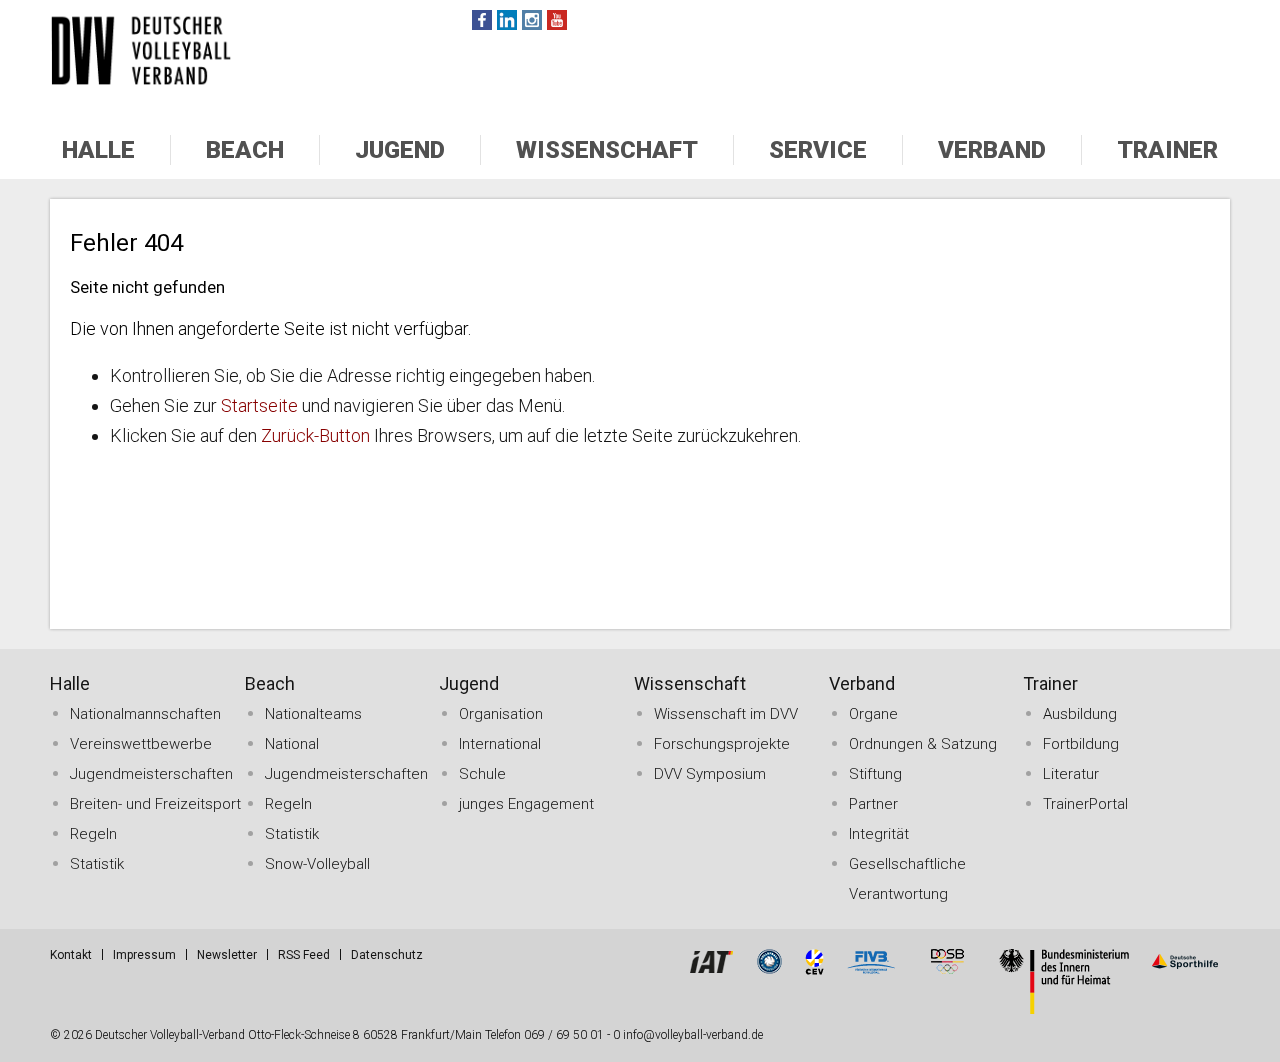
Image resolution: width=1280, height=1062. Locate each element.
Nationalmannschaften (145, 714)
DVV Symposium (710, 774)
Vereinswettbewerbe (141, 744)
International (500, 744)
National (292, 744)
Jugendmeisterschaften (151, 774)
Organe (873, 714)
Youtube (557, 20)
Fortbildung (1081, 744)
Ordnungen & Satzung (923, 744)
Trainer (1167, 150)
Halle (98, 150)
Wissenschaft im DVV (726, 714)
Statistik (97, 864)
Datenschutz (387, 955)
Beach (245, 150)
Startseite (259, 405)
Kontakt (71, 955)
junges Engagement (526, 804)
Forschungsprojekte (722, 744)
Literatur (1071, 774)
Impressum (144, 955)
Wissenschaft (607, 150)
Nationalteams (313, 714)
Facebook (482, 20)
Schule (482, 774)
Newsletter (227, 955)
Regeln (93, 834)
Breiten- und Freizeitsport (155, 804)
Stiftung (875, 774)
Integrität (879, 834)
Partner (873, 804)
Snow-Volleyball (317, 864)
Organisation (501, 714)
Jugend (400, 150)
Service (818, 150)
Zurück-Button (315, 435)
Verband (992, 150)
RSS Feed (304, 955)
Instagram (532, 20)
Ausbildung (1080, 714)
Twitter (507, 20)
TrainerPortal (1085, 804)
